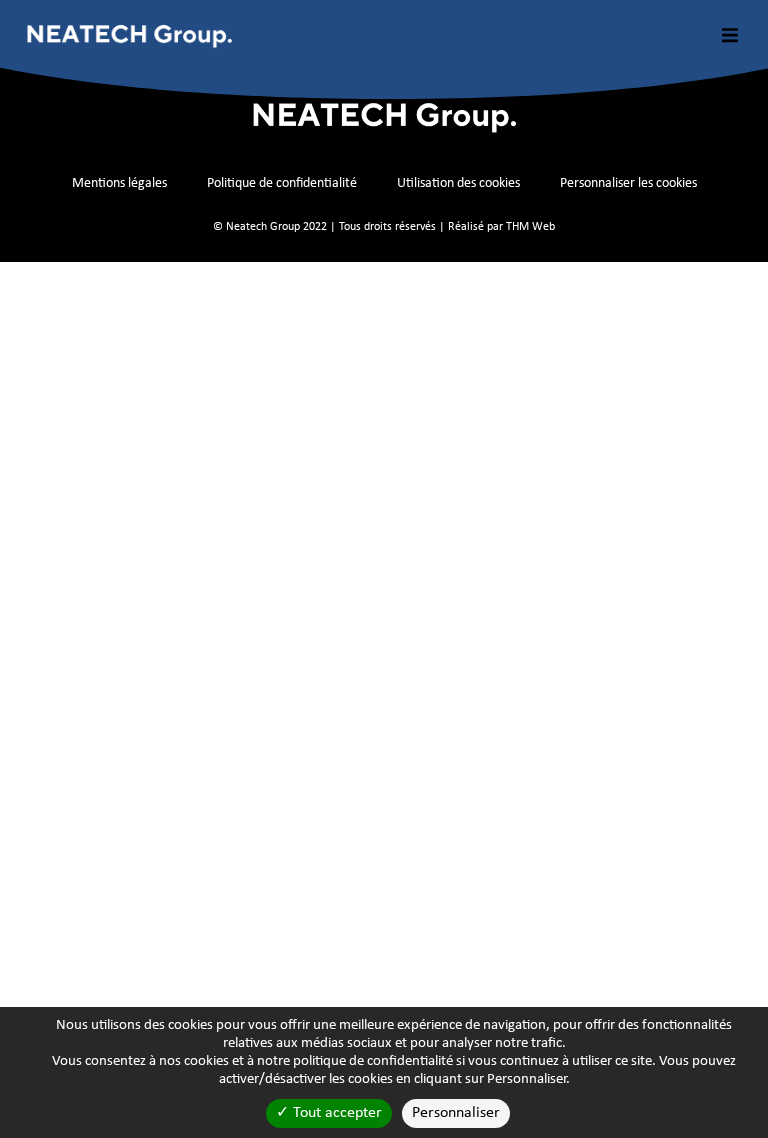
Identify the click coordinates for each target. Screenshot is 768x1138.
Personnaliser (456, 1113)
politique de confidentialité (373, 1061)
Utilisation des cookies (458, 183)
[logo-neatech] (129, 35)
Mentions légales (119, 183)
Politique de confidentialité (282, 183)
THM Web (530, 227)
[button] (730, 35)
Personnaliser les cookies (628, 183)
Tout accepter (335, 1113)
